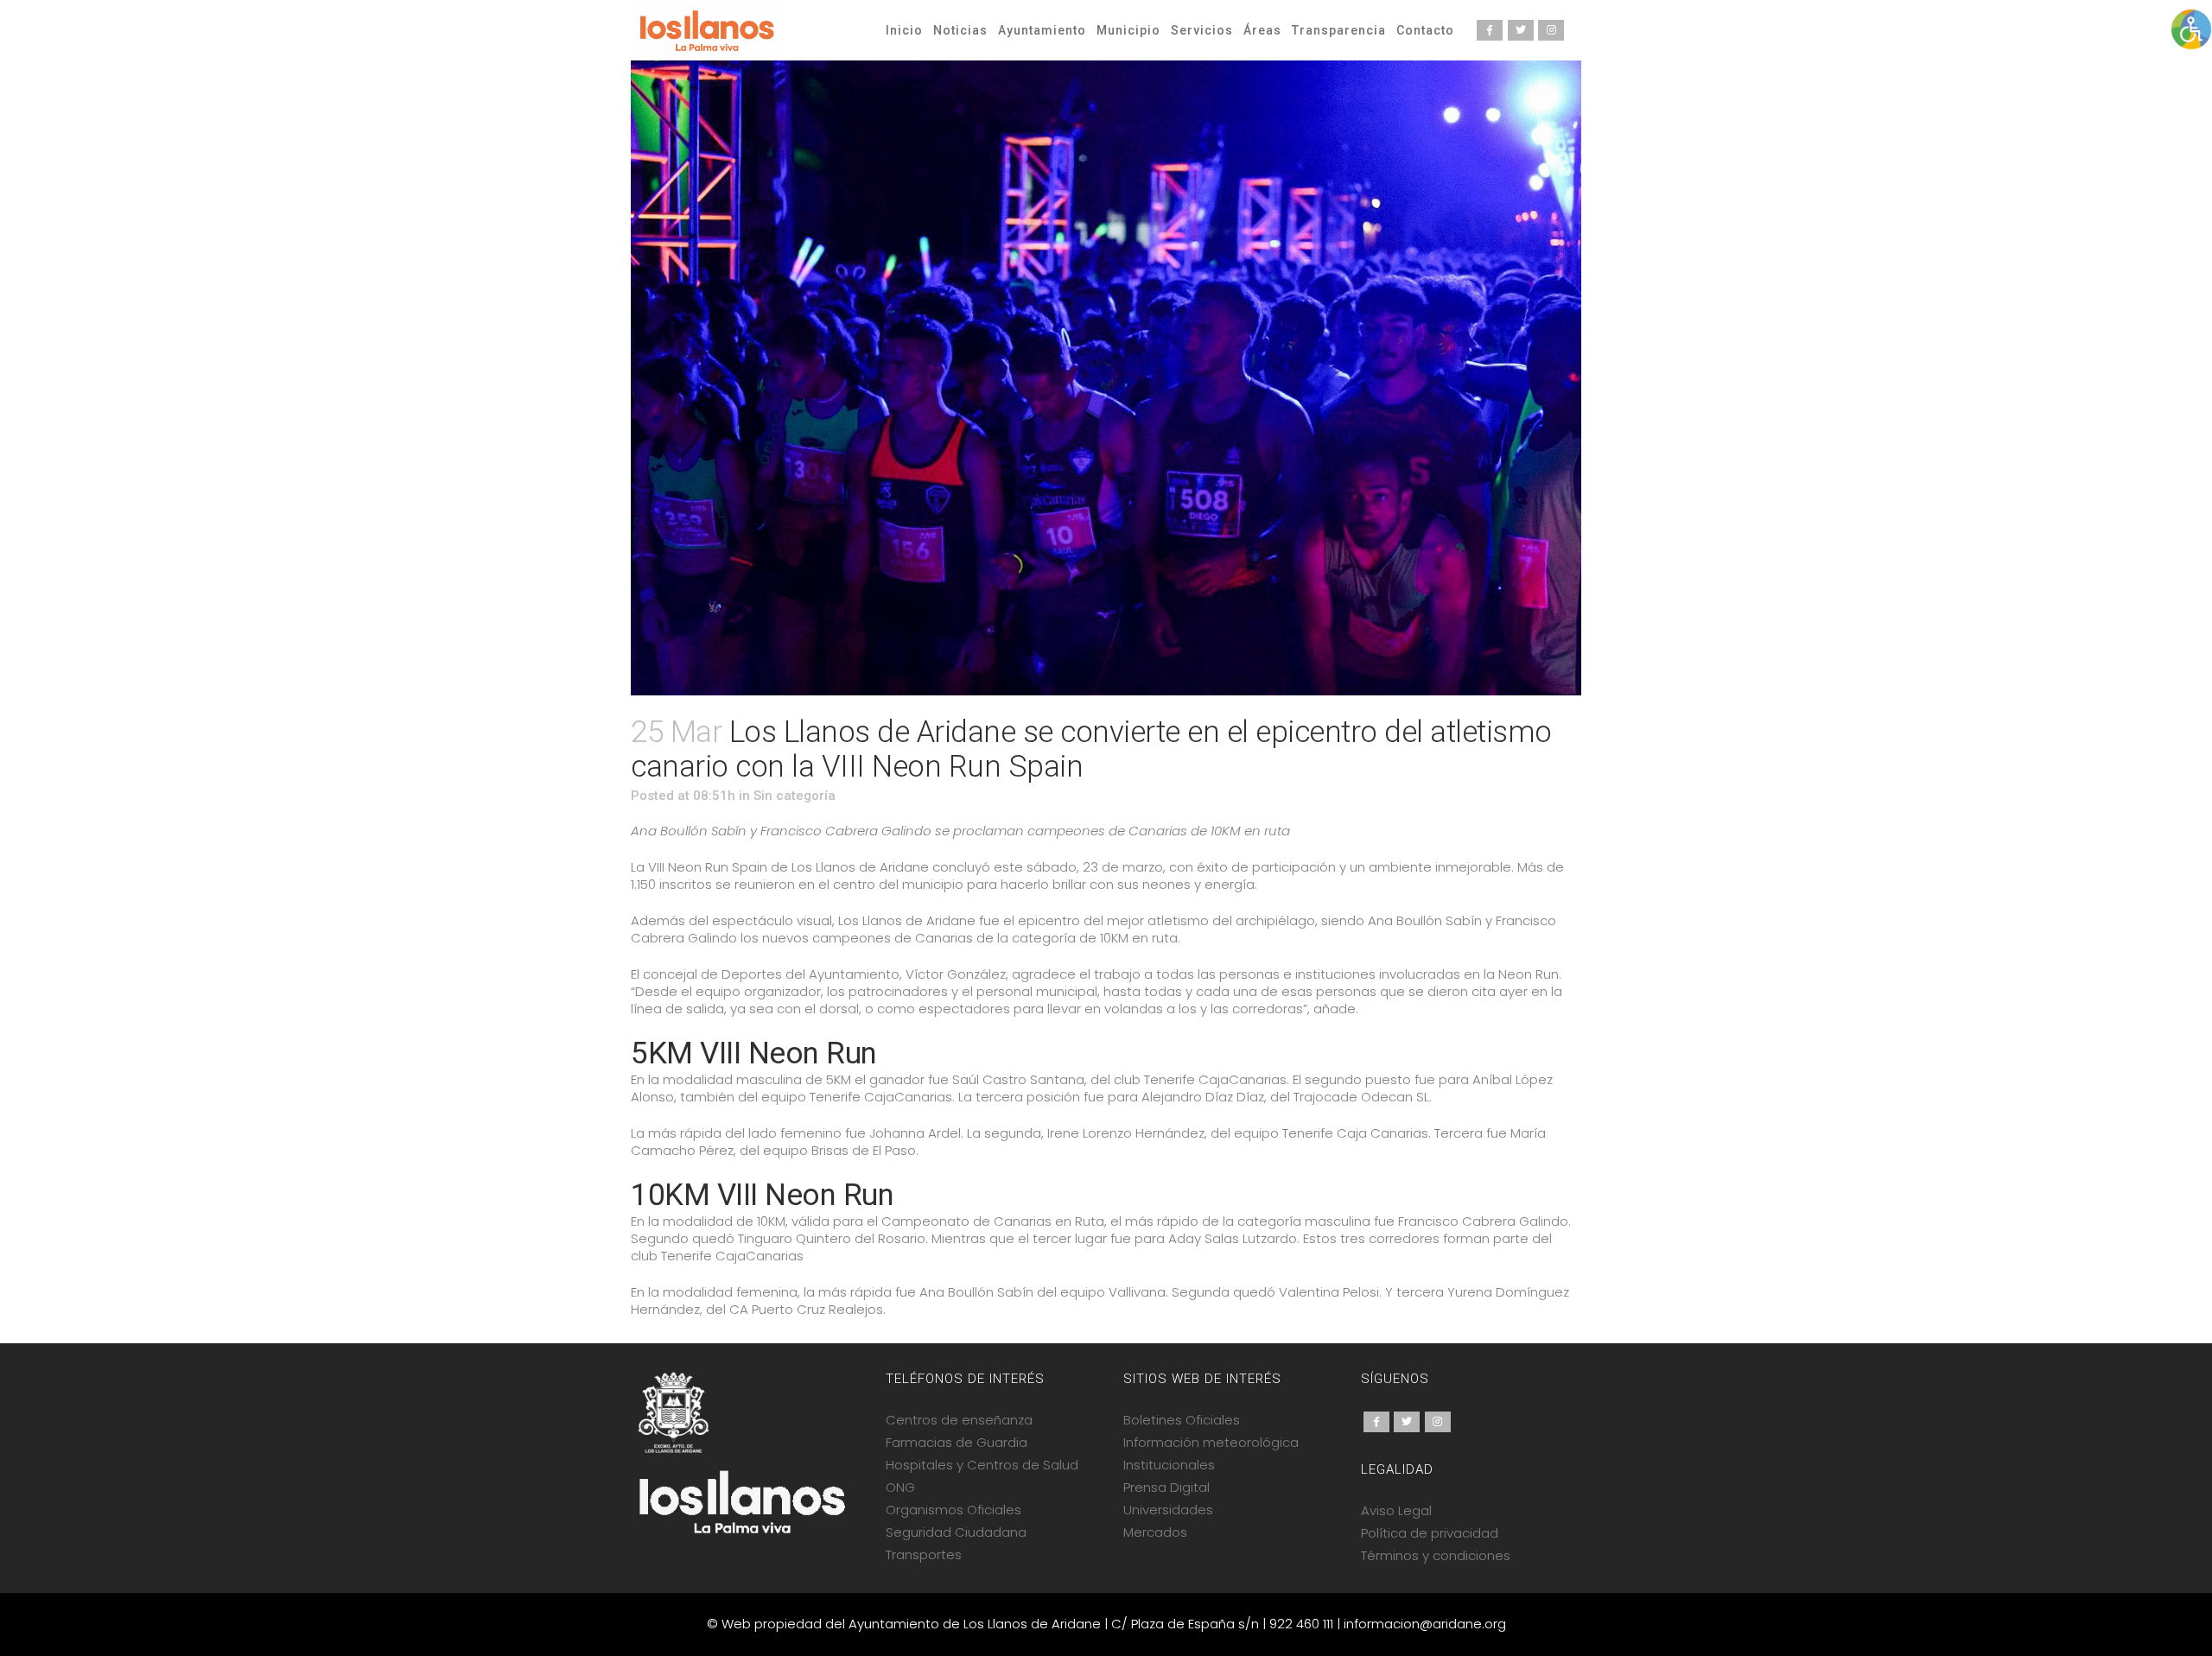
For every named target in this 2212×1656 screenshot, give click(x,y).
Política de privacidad (1430, 1533)
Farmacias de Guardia (957, 1442)
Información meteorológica (1211, 1442)
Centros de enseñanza (959, 1420)
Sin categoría (795, 796)
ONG (900, 1487)
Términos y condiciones (1436, 1555)
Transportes (924, 1554)
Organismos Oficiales (953, 1510)
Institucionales (1169, 1465)
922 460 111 (1301, 1624)
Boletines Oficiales (1182, 1420)
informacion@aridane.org (1425, 1624)
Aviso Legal (1396, 1510)
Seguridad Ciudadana (956, 1532)
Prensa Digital (1166, 1487)
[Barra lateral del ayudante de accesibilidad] (2191, 29)
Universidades (1168, 1510)
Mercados (1155, 1532)
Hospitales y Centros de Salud (982, 1465)
